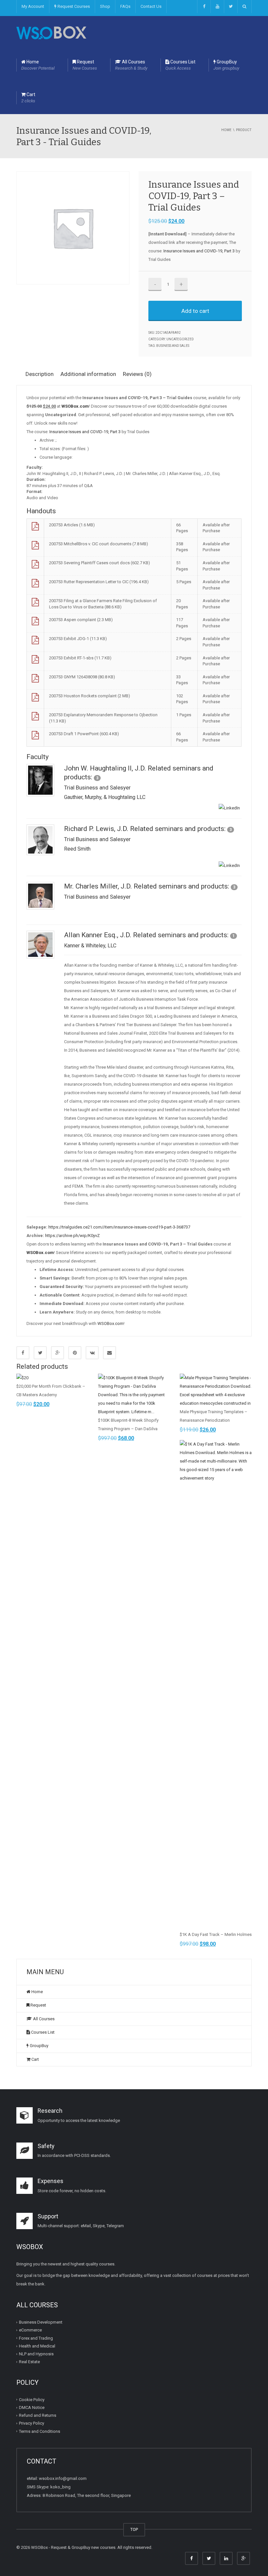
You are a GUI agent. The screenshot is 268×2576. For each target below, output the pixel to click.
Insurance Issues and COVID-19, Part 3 (199, 251)
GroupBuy (226, 65)
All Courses (131, 65)
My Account (33, 6)
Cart (28, 98)
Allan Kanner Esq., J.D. (98, 935)
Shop (105, 6)
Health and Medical (37, 2346)
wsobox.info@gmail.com (63, 2478)
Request (85, 65)
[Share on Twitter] (40, 1353)
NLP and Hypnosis (36, 2354)
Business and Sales (173, 346)
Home (38, 65)
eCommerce (30, 2330)
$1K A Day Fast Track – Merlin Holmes (216, 1934)
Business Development (41, 2322)
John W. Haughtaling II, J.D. (105, 768)
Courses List (180, 65)
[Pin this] (75, 1353)
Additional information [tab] (88, 374)
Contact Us (151, 6)
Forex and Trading (36, 2338)
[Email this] (109, 1353)
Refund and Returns (38, 2415)
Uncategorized (180, 339)
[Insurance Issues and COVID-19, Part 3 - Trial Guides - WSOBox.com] (51, 32)
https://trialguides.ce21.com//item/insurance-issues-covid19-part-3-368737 (119, 1227)
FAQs (125, 6)
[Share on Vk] (92, 1353)
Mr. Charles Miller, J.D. (98, 886)
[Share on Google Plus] (58, 1353)
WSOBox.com (110, 1323)
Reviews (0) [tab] (137, 374)
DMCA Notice (32, 2407)
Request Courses (73, 6)
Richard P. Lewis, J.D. (96, 829)
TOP (134, 2529)
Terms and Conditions (40, 2431)
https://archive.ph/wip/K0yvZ (72, 1236)
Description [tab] (40, 374)
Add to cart (195, 311)
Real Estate (29, 2362)
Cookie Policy (32, 2400)
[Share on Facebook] (23, 1353)
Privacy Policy (32, 2423)
